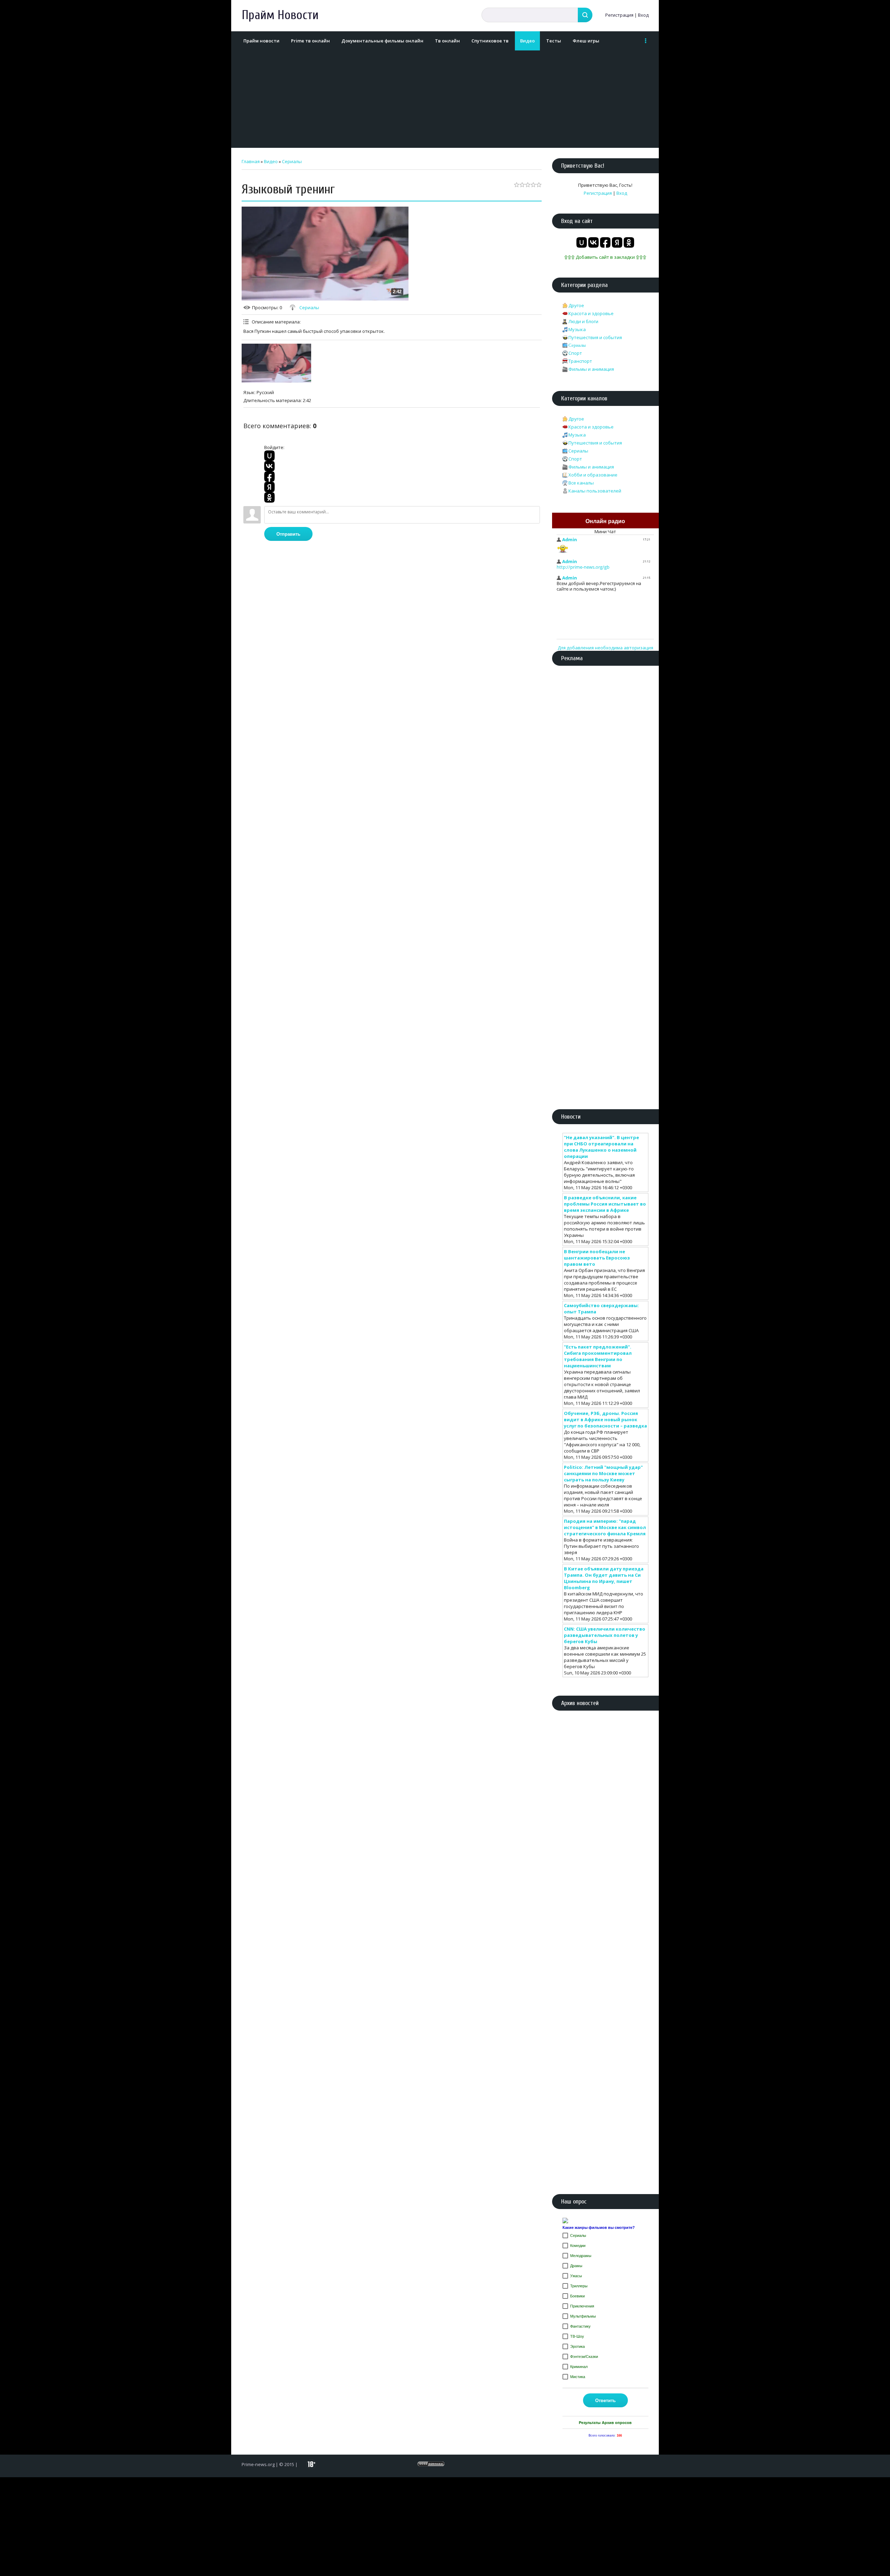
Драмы (576, 2266)
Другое (576, 305)
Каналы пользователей (595, 491)
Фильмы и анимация (591, 369)
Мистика (578, 2377)
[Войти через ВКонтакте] (269, 466)
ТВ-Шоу (577, 2336)
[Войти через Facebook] (269, 477)
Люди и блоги (583, 321)
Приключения (582, 2306)
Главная (251, 161)
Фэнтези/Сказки (584, 2357)
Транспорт (580, 361)
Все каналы (581, 483)
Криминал (579, 2367)
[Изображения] (276, 363)
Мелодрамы (581, 2256)
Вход (643, 15)
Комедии (578, 2246)
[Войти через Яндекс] (269, 487)
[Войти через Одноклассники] (269, 497)
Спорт (575, 353)
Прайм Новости (280, 15)
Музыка (577, 329)
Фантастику (580, 2326)
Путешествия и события (595, 337)
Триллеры (579, 2286)
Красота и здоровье (591, 313)
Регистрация (619, 15)
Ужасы (576, 2276)
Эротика (577, 2346)
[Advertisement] (443, 99)
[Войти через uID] (269, 456)
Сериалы (292, 161)
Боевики (577, 2296)
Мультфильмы (583, 2316)
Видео (271, 161)
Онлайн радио (605, 521)
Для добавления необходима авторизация (605, 648)
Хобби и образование (593, 475)
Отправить (288, 534)
